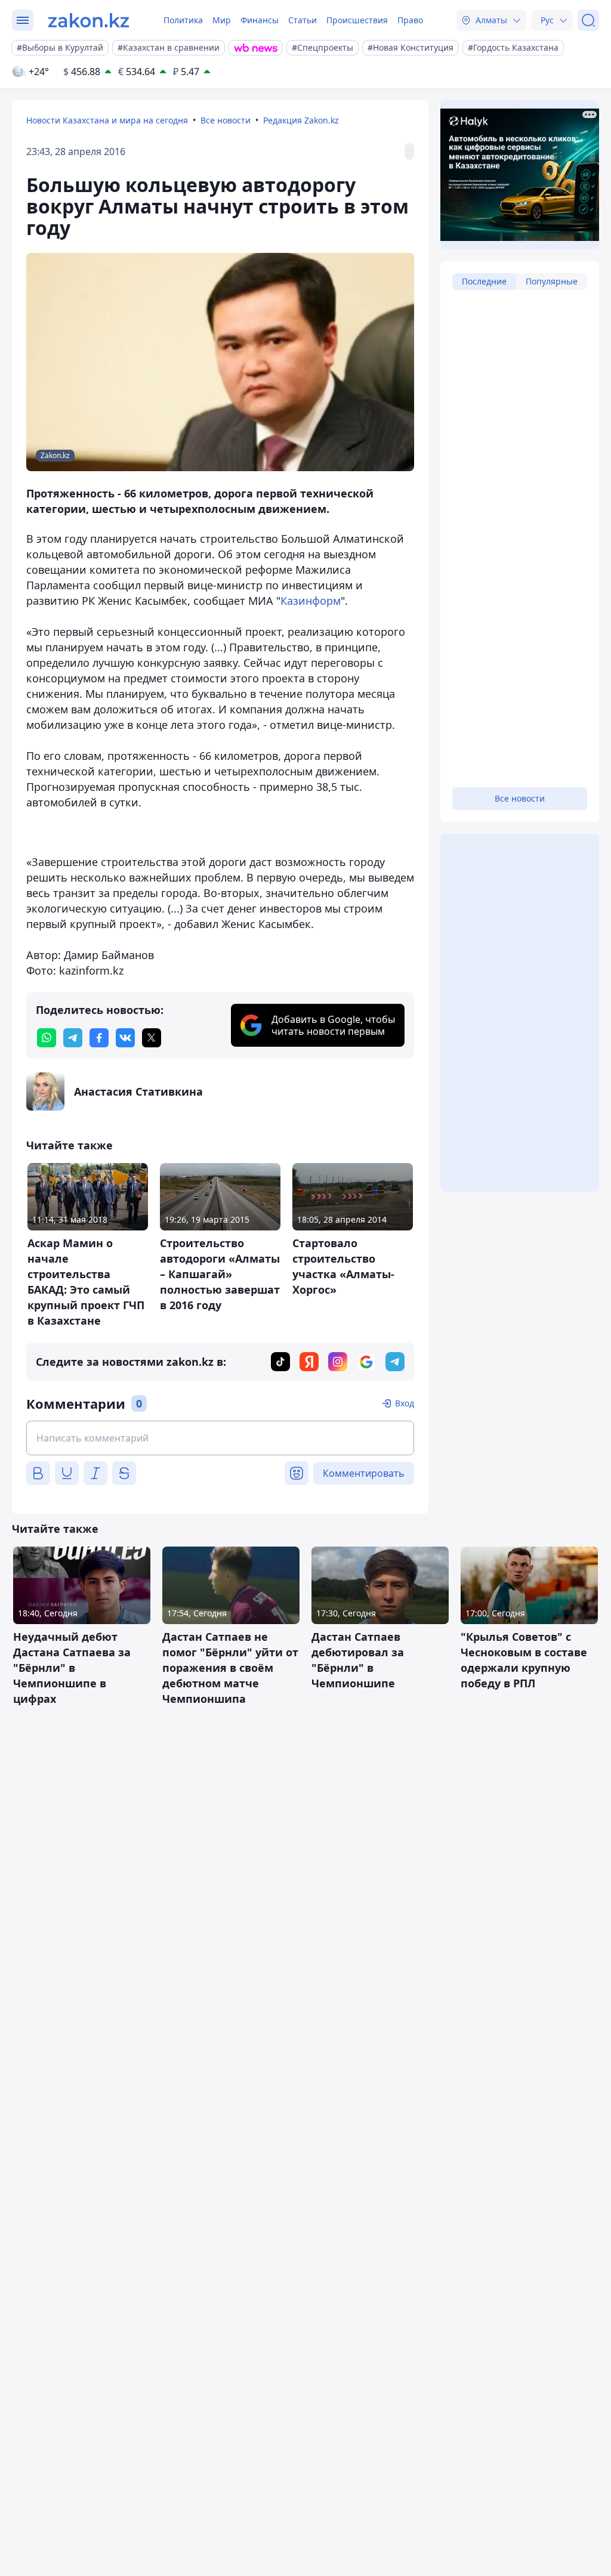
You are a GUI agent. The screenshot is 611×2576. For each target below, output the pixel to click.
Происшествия (357, 20)
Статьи (303, 20)
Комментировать (364, 1473)
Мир (222, 20)
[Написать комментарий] (220, 1438)
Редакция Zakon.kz (301, 120)
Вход (405, 1403)
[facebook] (99, 1038)
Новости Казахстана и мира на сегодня (107, 120)
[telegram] (73, 1038)
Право (410, 20)
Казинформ (311, 601)
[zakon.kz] (89, 20)
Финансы (260, 20)
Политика (183, 20)
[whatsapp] (47, 1038)
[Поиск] (588, 20)
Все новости (226, 120)
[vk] (125, 1038)
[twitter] (152, 1038)
